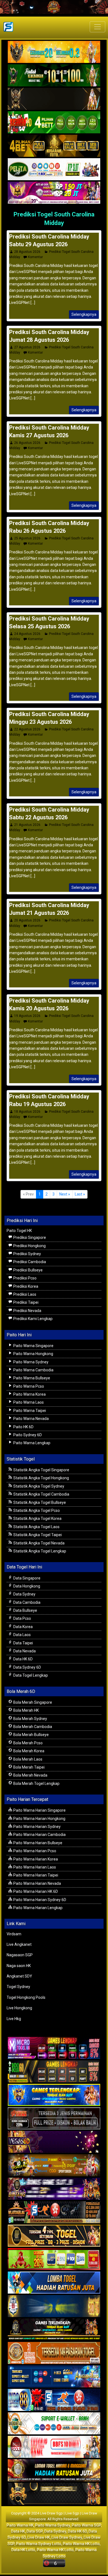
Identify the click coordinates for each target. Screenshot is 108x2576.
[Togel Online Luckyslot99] (54, 2306)
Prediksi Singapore (29, 1237)
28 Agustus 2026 (27, 252)
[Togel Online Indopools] (54, 2447)
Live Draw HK (39, 2537)
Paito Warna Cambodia (33, 1370)
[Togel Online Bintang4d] (54, 2189)
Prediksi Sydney (27, 1254)
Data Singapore (26, 1578)
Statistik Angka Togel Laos (36, 1527)
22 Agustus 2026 (27, 729)
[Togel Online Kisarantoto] (54, 146)
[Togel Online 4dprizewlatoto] (54, 2236)
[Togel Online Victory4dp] (54, 2095)
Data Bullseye (25, 1610)
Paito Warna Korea (29, 1394)
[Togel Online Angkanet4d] (54, 2424)
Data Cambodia (26, 1602)
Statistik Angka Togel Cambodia (41, 1494)
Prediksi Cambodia (29, 1262)
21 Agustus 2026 (27, 825)
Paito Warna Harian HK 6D (35, 1891)
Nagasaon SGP (20, 1955)
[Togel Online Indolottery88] (54, 2400)
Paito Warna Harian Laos (34, 1867)
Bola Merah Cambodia (32, 1727)
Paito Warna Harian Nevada (37, 1883)
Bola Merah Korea (28, 1751)
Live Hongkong (19, 2008)
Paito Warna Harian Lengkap (38, 1908)
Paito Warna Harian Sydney (37, 1827)
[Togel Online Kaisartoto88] (54, 2259)
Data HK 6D (23, 1659)
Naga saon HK (19, 1966)
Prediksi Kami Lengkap (33, 1319)
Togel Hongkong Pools (26, 1997)
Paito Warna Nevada (31, 1419)
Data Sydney (24, 1594)
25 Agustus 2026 (27, 538)
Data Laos (22, 1635)
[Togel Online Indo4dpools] (54, 2283)
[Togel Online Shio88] (54, 2471)
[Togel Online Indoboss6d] (54, 2072)
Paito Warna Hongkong (33, 1354)
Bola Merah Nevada (30, 1775)
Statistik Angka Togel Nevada (38, 1543)
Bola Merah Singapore (32, 1702)
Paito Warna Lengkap (31, 1443)
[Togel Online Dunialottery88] (54, 2353)
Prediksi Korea (25, 1286)
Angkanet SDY (19, 1976)
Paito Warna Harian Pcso (34, 1851)
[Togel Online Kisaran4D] (54, 123)
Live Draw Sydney (67, 2537)
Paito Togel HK (19, 1231)
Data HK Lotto (23, 2550)
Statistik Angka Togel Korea (37, 1518)
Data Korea (23, 1627)
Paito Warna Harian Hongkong (39, 1819)
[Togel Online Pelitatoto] (54, 169)
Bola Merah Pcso (28, 1743)
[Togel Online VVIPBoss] (54, 52)
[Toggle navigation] (97, 27)
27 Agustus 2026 (27, 347)
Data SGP (35, 2531)
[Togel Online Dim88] (54, 76)
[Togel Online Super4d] (54, 99)
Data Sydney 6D (27, 1667)
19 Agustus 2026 (27, 1016)
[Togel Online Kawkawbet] (54, 2119)
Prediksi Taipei (25, 1302)
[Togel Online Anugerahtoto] (54, 2377)
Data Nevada (24, 1651)
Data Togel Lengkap (30, 1675)
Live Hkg (14, 2019)
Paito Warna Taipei (29, 1411)
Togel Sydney (18, 1987)
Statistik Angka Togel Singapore (41, 1470)
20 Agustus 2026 (27, 920)
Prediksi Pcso (25, 1278)
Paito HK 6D (23, 1427)
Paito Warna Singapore (33, 1346)
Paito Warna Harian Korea (35, 1859)
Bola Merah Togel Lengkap (36, 1783)
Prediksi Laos (24, 1294)
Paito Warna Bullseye (31, 1378)
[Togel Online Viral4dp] (54, 193)
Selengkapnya (84, 314)
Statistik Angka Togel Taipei (37, 1535)
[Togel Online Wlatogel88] (54, 2212)
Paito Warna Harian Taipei (35, 1875)
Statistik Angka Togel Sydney (38, 1486)
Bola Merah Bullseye (31, 1735)
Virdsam (14, 1934)
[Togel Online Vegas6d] (54, 2142)
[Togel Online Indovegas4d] (54, 2494)
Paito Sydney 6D (27, 1435)
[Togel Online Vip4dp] (54, 2330)
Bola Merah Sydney (30, 1719)
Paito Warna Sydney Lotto (39, 2544)
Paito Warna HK (20, 2525)
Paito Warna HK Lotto (81, 2544)
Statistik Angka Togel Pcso (36, 1510)
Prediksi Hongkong (29, 1246)
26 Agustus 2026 (27, 443)
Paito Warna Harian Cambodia (39, 1835)
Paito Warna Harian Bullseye (37, 1843)
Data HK (18, 2531)
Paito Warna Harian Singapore (39, 1810)
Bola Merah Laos (27, 1759)
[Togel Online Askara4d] (54, 2166)
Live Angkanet (19, 1944)
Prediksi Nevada (27, 1311)
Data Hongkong (26, 1586)
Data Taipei (23, 1643)
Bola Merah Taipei (29, 1767)
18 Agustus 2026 (27, 1112)
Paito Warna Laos (28, 1402)
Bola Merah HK (26, 1710)
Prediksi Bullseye (28, 1270)
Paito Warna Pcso (28, 1386)
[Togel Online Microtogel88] (54, 2048)
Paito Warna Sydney (30, 1362)
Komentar (35, 257)
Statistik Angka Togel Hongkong (41, 1478)
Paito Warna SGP (86, 2525)
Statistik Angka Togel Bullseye (39, 1502)
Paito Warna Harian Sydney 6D (39, 1900)
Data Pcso (22, 1618)
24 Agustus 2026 (27, 634)
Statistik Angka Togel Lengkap (39, 1551)
